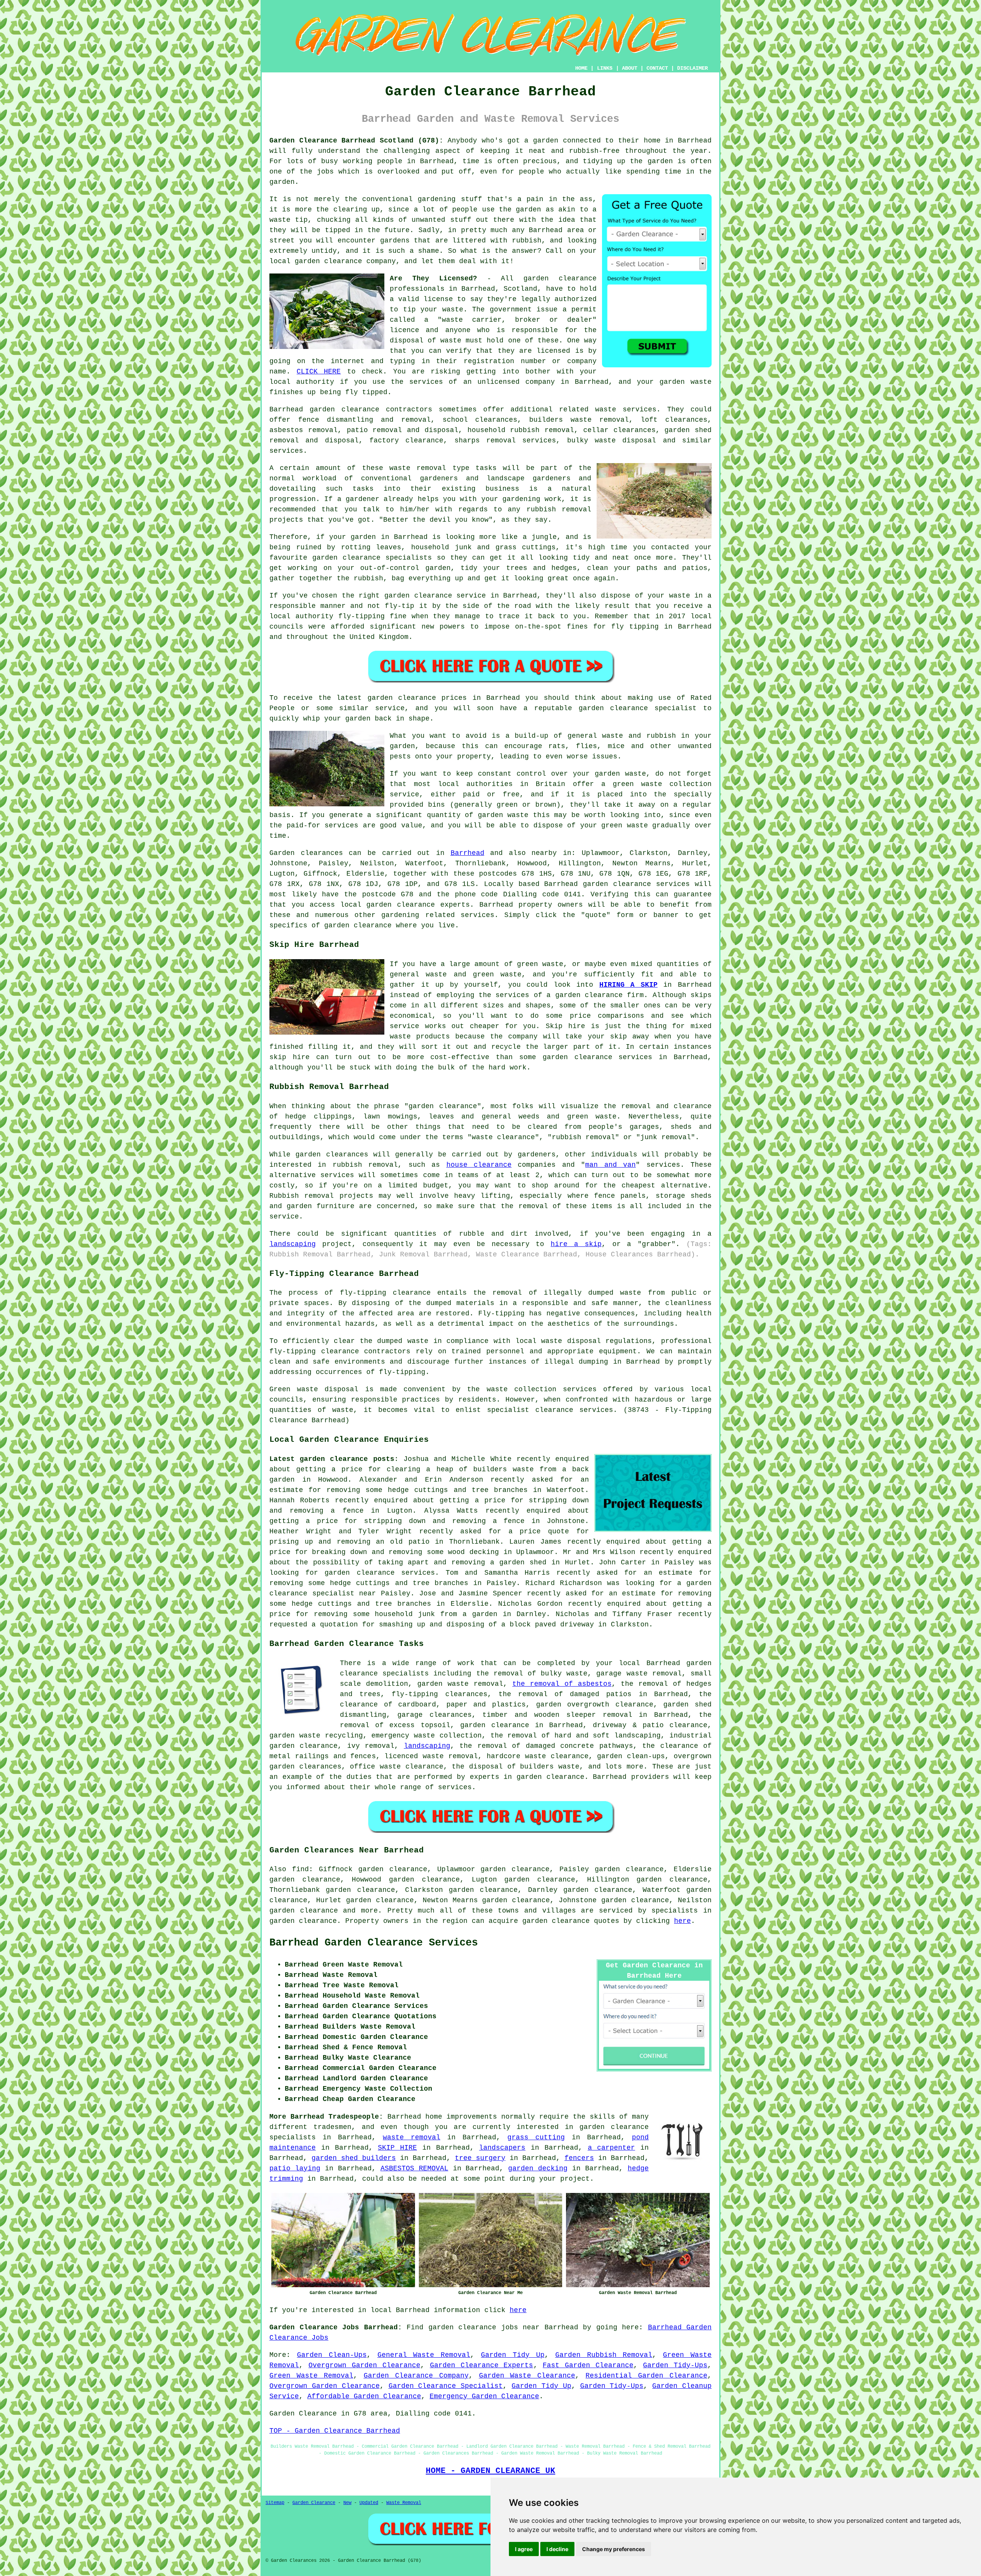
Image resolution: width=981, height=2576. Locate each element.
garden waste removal (460, 1684)
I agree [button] (524, 2549)
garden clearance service (435, 596)
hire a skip (576, 1244)
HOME (581, 68)
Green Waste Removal (311, 2376)
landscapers (502, 2148)
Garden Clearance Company (416, 2376)
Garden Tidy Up (513, 2355)
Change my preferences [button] (614, 2549)
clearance (634, 1705)
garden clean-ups (631, 1756)
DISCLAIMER (692, 68)
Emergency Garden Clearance (484, 2396)
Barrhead (468, 853)
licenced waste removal (431, 1756)
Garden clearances (306, 853)
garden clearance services (636, 884)
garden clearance (560, 278)
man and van (610, 1165)
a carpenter (612, 2148)
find (300, 1869)
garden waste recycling (316, 1736)
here (682, 1921)
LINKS (605, 68)
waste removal (412, 2137)
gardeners (439, 478)
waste (453, 310)
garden (546, 141)
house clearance (479, 1165)
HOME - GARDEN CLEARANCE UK (490, 2471)
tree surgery (480, 2158)
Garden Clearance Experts (482, 2365)
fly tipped (366, 392)
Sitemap (275, 2503)
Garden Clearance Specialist (446, 2386)
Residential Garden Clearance (646, 2376)
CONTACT (657, 68)
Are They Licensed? (433, 278)
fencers (579, 2158)
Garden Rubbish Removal (604, 2355)
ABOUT (630, 68)
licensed (553, 351)
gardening (437, 199)
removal (577, 509)
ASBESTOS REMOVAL (414, 2168)
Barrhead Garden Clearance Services (374, 1943)
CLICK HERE (319, 372)
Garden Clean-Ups (332, 2355)
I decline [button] (557, 2549)
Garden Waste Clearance (527, 2376)
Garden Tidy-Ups (675, 2365)
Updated (369, 2503)
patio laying (295, 2168)
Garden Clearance (314, 2503)
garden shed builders (354, 2158)
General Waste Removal (424, 2355)
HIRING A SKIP (628, 985)
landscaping (293, 1244)
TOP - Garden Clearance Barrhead (335, 2431)
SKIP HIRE (397, 2148)
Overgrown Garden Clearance (364, 2365)
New (347, 2503)
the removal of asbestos (562, 1684)
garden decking (538, 2168)
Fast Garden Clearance (588, 2365)
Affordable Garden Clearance (364, 2396)
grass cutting (536, 2137)
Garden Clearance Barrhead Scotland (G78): (356, 141)
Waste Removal (404, 2503)
